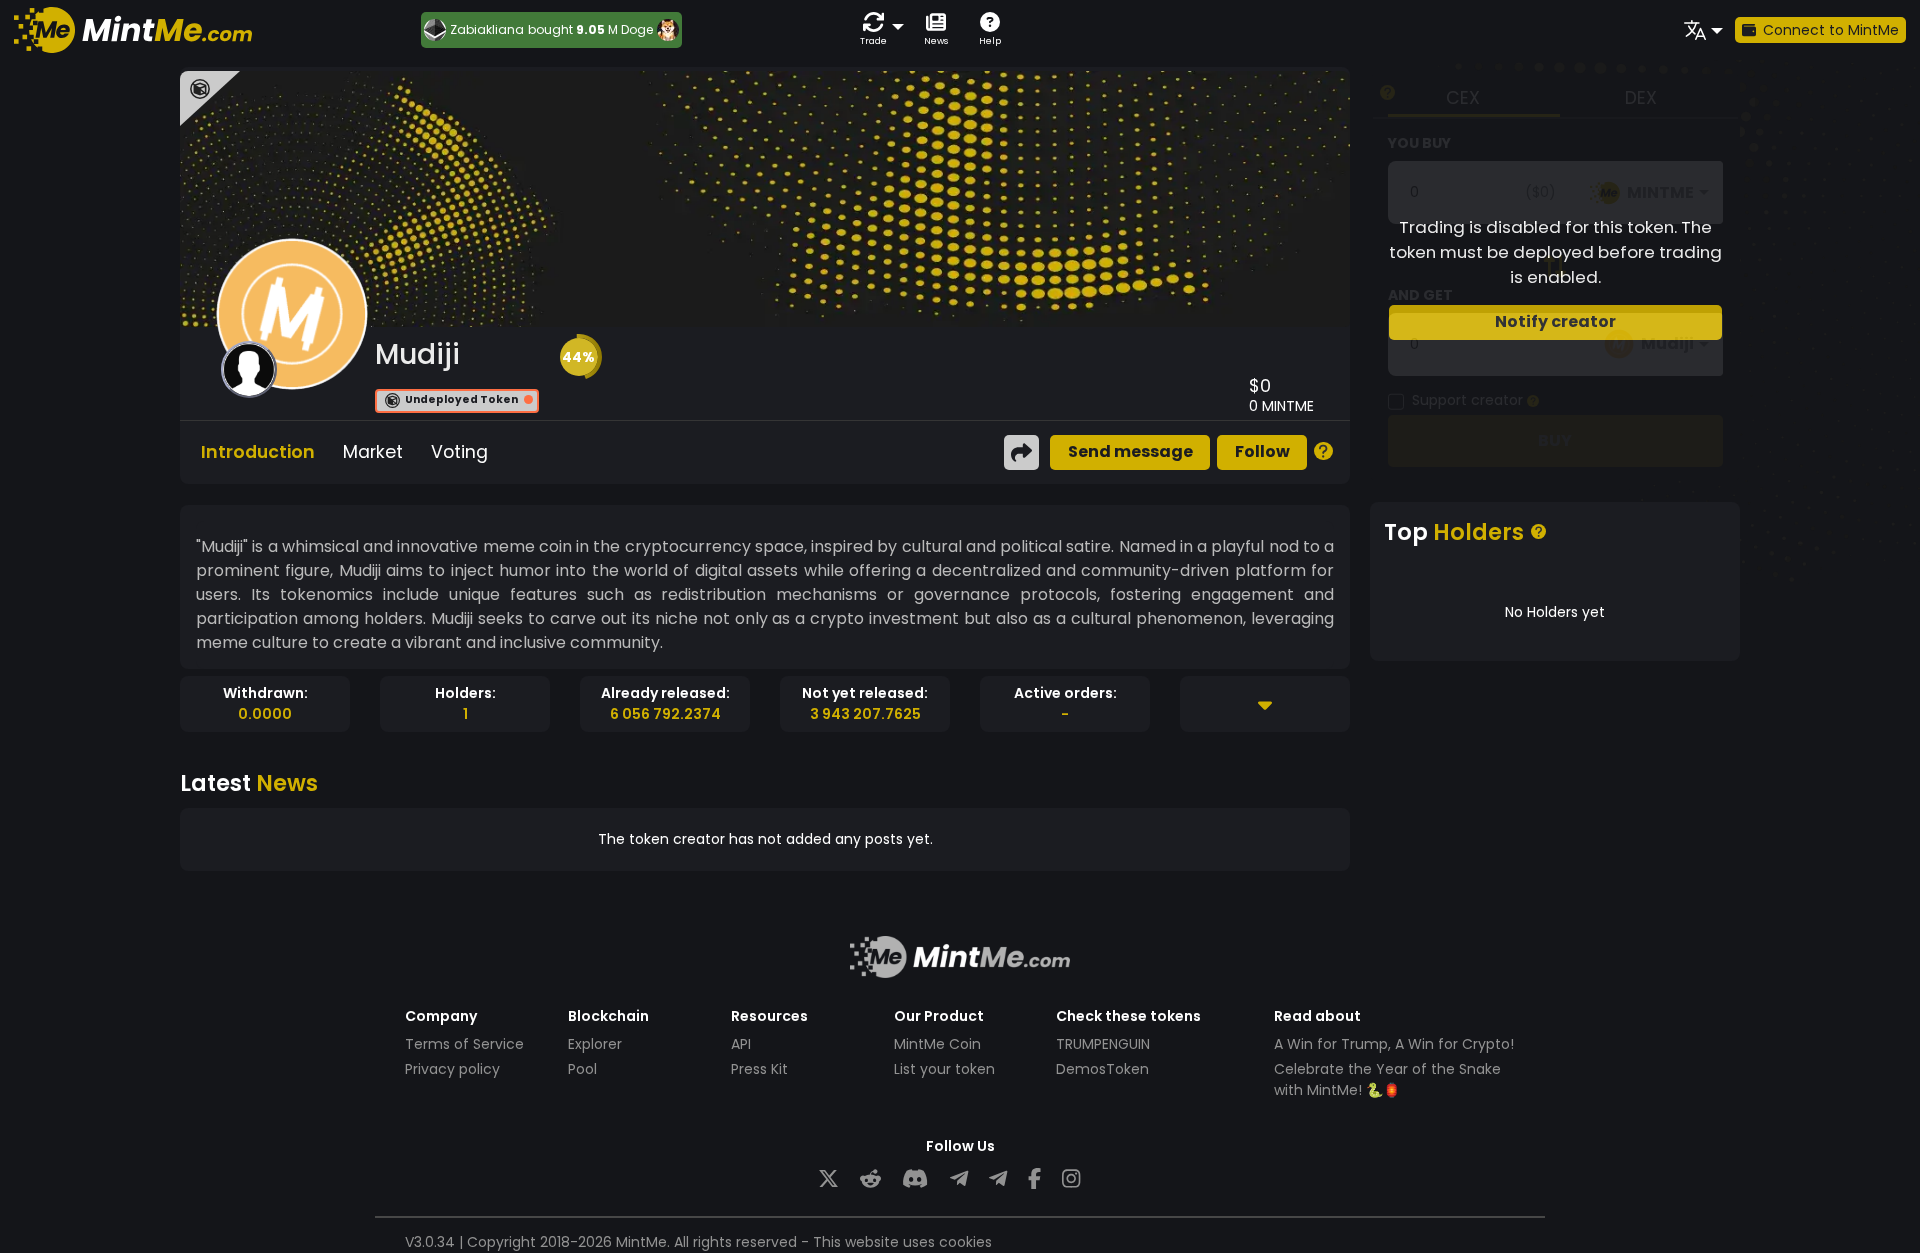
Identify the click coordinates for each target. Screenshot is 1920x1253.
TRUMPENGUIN (1103, 1044)
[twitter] (828, 1179)
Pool (582, 1069)
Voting (459, 452)
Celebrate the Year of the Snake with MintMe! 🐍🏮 (1387, 1079)
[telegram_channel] (998, 1179)
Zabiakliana (487, 30)
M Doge (630, 29)
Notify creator (1555, 321)
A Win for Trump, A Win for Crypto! (1394, 1044)
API (741, 1044)
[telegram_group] (959, 1179)
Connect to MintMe (1831, 30)
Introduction (258, 452)
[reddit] (870, 1179)
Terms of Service (464, 1044)
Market (373, 452)
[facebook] (1034, 1179)
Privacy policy (452, 1069)
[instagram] (1071, 1179)
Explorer (595, 1044)
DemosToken (1102, 1069)
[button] (878, 29)
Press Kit (759, 1069)
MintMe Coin (937, 1044)
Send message (1130, 451)
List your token (944, 1069)
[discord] (915, 1179)
